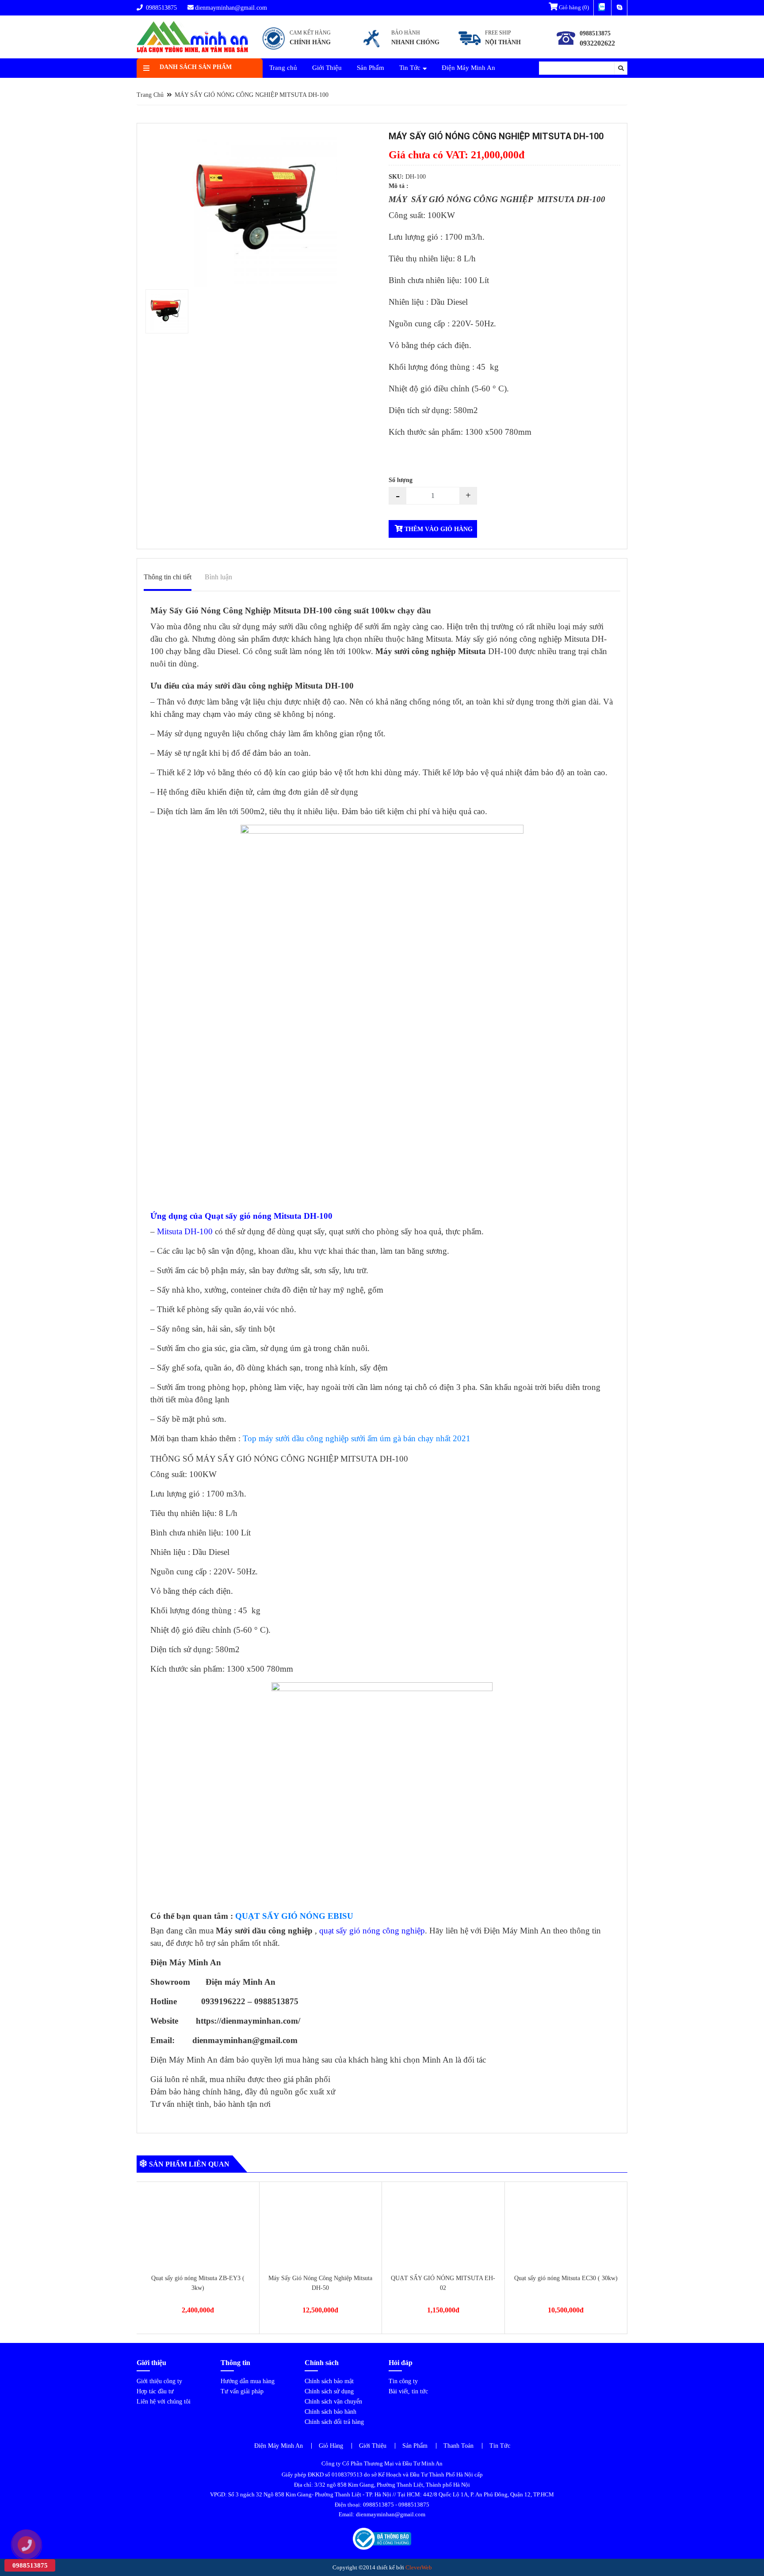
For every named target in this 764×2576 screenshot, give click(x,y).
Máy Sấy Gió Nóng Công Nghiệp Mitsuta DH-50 (198, 2283)
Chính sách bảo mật (329, 2381)
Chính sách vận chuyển (333, 2402)
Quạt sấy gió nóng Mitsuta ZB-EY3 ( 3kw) (566, 2283)
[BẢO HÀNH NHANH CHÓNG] (400, 49)
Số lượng (401, 480)
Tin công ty (403, 2381)
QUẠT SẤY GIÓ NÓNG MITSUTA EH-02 (321, 2283)
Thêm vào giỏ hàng (438, 529)
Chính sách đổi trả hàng (334, 2422)
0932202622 (597, 43)
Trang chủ (283, 68)
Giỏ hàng (573, 7)
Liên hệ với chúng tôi (164, 2402)
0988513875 (160, 8)
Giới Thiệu (327, 68)
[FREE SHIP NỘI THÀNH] (492, 49)
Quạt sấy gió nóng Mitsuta (253, 1216)
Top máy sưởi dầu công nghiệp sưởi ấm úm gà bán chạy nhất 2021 (357, 1438)
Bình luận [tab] (218, 577)
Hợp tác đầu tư (155, 2391)
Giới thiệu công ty (159, 2381)
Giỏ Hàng (331, 2446)
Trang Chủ (150, 95)
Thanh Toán (458, 2446)
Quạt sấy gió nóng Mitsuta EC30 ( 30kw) (443, 2278)
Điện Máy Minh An (468, 68)
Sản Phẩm (371, 68)
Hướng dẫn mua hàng (248, 2381)
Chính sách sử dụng (329, 2391)
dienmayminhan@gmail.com (231, 8)
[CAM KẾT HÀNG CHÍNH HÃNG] (297, 49)
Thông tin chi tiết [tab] (168, 577)
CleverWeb (419, 2567)
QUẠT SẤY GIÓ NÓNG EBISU (294, 1916)
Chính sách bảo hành (330, 2412)
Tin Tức (410, 68)
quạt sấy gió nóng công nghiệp (372, 1931)
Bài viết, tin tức (408, 2391)
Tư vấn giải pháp (242, 2391)
